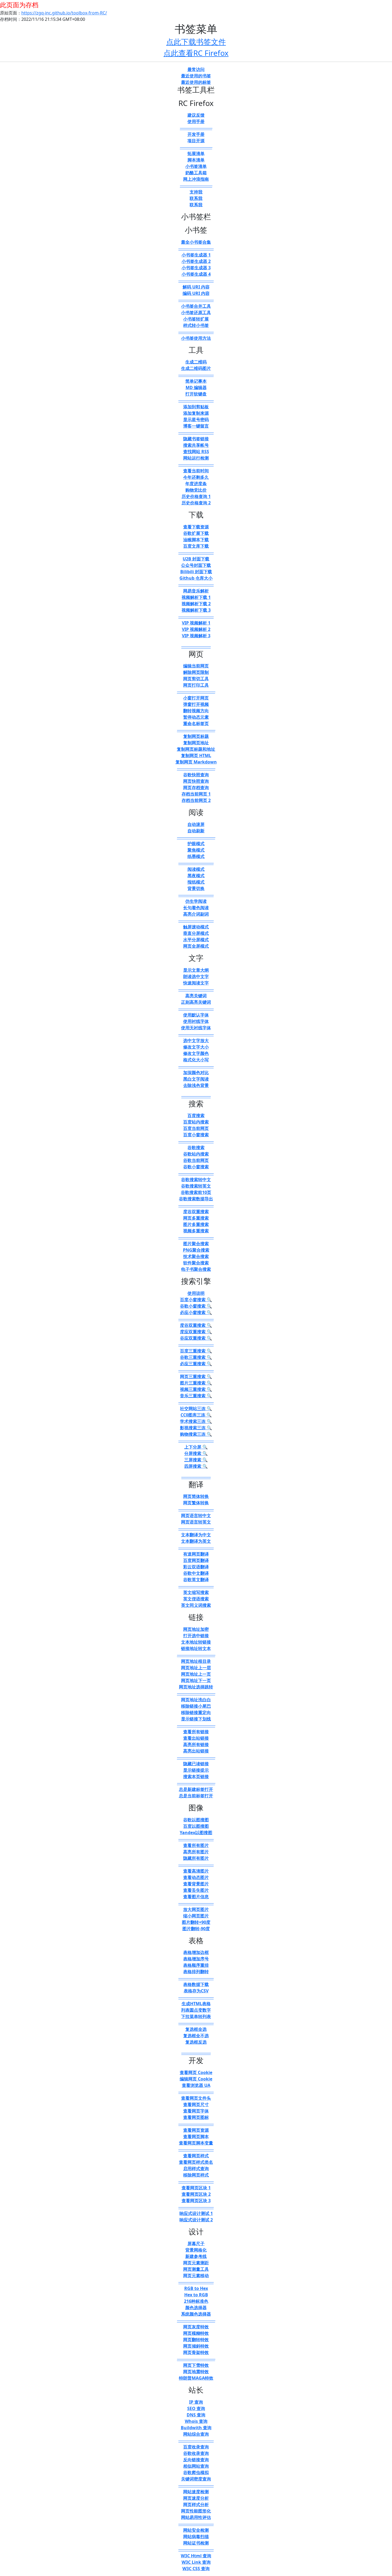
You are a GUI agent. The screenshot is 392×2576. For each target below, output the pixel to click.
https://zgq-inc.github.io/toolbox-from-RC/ (64, 13)
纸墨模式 (196, 856)
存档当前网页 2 (196, 800)
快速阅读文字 (196, 983)
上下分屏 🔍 (196, 1447)
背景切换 (196, 888)
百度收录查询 (196, 2447)
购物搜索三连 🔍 (196, 1434)
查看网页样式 (196, 2156)
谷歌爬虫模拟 (196, 2472)
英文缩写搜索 (196, 1592)
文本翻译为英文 (196, 1541)
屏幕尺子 (196, 2243)
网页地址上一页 (196, 1674)
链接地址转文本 (196, 1648)
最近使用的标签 (196, 82)
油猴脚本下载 (196, 540)
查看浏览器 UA (196, 2085)
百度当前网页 (196, 1128)
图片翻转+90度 (196, 1922)
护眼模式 (196, 844)
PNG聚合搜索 (196, 1250)
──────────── (196, 248)
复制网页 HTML (196, 755)
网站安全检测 (196, 2530)
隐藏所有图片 (196, 1858)
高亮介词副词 (196, 914)
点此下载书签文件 (196, 42)
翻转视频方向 (196, 711)
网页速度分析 (196, 2498)
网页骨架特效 (196, 2352)
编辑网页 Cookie (196, 2079)
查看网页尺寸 (196, 2104)
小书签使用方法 (196, 338)
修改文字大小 (196, 1047)
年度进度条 (196, 484)
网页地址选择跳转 (196, 1687)
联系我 (196, 198)
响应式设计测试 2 (196, 2220)
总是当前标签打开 (196, 1796)
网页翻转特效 (196, 2340)
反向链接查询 (196, 2460)
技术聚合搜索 (196, 1256)
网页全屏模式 (196, 946)
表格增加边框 (196, 1952)
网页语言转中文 (196, 1515)
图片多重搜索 (196, 1224)
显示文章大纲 (196, 970)
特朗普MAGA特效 (196, 2378)
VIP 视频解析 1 (196, 623)
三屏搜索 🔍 (196, 1460)
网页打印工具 (196, 685)
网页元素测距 (196, 2263)
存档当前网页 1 (196, 794)
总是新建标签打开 (196, 1789)
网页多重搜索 (196, 1218)
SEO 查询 (196, 2408)
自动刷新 (196, 831)
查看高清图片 (196, 1871)
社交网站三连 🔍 (196, 1408)
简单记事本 (196, 381)
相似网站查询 (196, 2466)
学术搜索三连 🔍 (196, 1421)
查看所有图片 (196, 1845)
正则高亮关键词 (196, 1002)
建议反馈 (196, 115)
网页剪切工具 (196, 679)
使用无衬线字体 (196, 1028)
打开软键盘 (196, 394)
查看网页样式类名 (196, 2162)
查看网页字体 (196, 2111)
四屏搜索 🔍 (196, 1466)
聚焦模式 (196, 850)
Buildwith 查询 (196, 2428)
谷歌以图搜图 (196, 1820)
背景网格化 (196, 2250)
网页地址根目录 (196, 1661)
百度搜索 (196, 1115)
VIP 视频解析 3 (196, 636)
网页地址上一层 (196, 1668)
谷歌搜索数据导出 (196, 1199)
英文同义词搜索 (196, 1605)
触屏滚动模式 (196, 927)
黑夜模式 (196, 876)
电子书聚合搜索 (196, 1269)
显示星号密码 (196, 420)
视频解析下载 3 (196, 610)
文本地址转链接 (196, 1642)
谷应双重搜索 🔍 (196, 1338)
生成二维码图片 (196, 368)
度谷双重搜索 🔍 (196, 1325)
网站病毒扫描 (196, 2537)
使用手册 (196, 121)
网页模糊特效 (196, 2333)
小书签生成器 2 (196, 261)
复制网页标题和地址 (196, 749)
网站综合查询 (196, 2434)
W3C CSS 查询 (196, 2569)
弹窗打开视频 (196, 704)
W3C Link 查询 (196, 2562)
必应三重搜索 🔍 (196, 1364)
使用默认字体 (196, 1015)
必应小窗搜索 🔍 (196, 1312)
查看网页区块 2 (196, 2194)
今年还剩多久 (196, 477)
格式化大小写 (196, 1060)
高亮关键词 (196, 996)
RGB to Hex (196, 2288)
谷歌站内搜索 (196, 1154)
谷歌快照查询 (196, 775)
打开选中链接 (196, 1636)
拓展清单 (196, 153)
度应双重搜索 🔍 (196, 1332)
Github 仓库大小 (196, 578)
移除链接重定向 (196, 1712)
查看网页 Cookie (196, 2072)
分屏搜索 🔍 (196, 1453)
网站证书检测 (196, 2543)
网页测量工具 (196, 2269)
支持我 (196, 192)
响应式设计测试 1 (196, 2213)
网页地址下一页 (196, 1680)
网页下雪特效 (196, 2365)
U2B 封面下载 (196, 559)
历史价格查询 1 (196, 496)
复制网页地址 (196, 743)
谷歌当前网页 (196, 1160)
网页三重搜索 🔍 (196, 1376)
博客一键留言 (196, 426)
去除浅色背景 (196, 1085)
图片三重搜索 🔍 (196, 1383)
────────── (196, 646)
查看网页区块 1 (196, 2188)
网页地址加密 (196, 1629)
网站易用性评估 (196, 2517)
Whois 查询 (196, 2421)
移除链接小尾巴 (196, 1706)
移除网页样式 (196, 2175)
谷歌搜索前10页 (196, 1192)
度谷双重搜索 (196, 1212)
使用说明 (196, 1293)
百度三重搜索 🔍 (196, 1351)
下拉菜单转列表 (196, 2016)
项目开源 (196, 141)
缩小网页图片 (196, 1916)
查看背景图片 (196, 1884)
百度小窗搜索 (196, 1135)
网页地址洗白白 (196, 1700)
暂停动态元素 (196, 717)
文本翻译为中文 (196, 1535)
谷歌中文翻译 (196, 1573)
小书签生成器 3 (196, 268)
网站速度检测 (196, 2492)
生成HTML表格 (196, 2004)
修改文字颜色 (196, 1053)
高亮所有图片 (196, 1852)
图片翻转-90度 (196, 1929)
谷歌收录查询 (196, 2453)
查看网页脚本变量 (196, 2143)
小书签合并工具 (196, 306)
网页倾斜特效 (196, 2346)
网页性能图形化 (196, 2511)
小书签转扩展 (196, 319)
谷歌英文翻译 (196, 1580)
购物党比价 (196, 490)
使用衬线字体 (196, 1021)
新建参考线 (196, 2256)
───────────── (196, 691)
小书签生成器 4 (196, 274)
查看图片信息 (196, 1897)
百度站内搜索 (196, 1122)
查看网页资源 (196, 2130)
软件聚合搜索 (196, 1263)
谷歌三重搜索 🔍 (196, 1357)
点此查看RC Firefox (196, 53)
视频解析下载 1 (196, 597)
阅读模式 (196, 869)
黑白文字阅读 (196, 1079)
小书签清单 (196, 166)
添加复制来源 (196, 413)
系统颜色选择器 (196, 2314)
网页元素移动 (196, 2276)
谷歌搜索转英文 (196, 1186)
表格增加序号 (196, 1959)
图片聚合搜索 (196, 1244)
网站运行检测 (196, 458)
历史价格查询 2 (196, 503)
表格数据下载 (196, 1984)
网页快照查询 (196, 781)
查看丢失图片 (196, 1890)
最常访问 (196, 69)
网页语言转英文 (196, 1522)
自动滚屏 (196, 824)
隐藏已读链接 (196, 1764)
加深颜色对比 (196, 1073)
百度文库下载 (196, 546)
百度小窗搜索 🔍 (196, 1300)
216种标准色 (196, 2301)
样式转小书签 (196, 325)
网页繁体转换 (196, 1503)
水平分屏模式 (196, 940)
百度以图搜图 (196, 1826)
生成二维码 (196, 362)
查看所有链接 (196, 1732)
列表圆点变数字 (196, 2010)
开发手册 (196, 134)
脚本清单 (196, 160)
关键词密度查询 (196, 2479)
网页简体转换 (196, 1496)
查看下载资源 (196, 527)
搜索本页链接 (196, 1776)
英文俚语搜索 (196, 1599)
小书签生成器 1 (196, 255)
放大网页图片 (196, 1909)
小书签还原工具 (196, 312)
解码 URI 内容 (196, 287)
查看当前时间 (196, 471)
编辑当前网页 (196, 666)
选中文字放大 (196, 1040)
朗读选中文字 (196, 976)
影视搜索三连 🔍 (196, 1428)
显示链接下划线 (196, 1719)
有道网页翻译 (196, 1554)
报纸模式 (196, 882)
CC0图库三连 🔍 (196, 1415)
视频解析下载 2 (196, 604)
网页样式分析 (196, 2504)
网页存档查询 (196, 788)
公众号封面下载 (196, 565)
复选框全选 (196, 2029)
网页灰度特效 (196, 2327)
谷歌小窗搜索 (196, 1167)
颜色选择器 (196, 2308)
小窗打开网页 (196, 698)
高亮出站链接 (196, 1751)
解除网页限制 (196, 672)
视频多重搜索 (196, 1231)
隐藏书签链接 (196, 439)
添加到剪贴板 (196, 407)
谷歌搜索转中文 (196, 1180)
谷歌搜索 (196, 1147)
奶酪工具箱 (196, 173)
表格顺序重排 (196, 1965)
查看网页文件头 (196, 2098)
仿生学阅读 (196, 901)
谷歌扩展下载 (196, 533)
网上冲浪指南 (196, 179)
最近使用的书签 (196, 76)
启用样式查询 (196, 2169)
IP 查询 (196, 2402)
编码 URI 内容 (196, 293)
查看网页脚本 (196, 2136)
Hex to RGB (196, 2295)
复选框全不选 (196, 2036)
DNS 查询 (196, 2415)
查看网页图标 (196, 2117)
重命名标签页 (196, 723)
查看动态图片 (196, 1877)
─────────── (196, 128)
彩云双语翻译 (196, 1567)
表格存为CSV (196, 1991)
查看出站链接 (196, 1738)
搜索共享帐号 (196, 445)
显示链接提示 (196, 1770)
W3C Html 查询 (196, 2556)
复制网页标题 (196, 736)
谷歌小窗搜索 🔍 (196, 1306)
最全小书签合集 (196, 242)
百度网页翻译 (196, 1560)
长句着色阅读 (196, 908)
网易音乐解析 (196, 591)
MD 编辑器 (196, 387)
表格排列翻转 (196, 1972)
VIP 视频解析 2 (196, 629)
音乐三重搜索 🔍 (196, 1396)
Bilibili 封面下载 (196, 572)
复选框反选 (196, 2042)
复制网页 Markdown (196, 762)
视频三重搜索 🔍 (196, 1389)
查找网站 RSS (196, 452)
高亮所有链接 (196, 1744)
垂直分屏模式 (196, 933)
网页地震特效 (196, 2372)
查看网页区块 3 (196, 2201)
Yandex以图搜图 (196, 1833)
